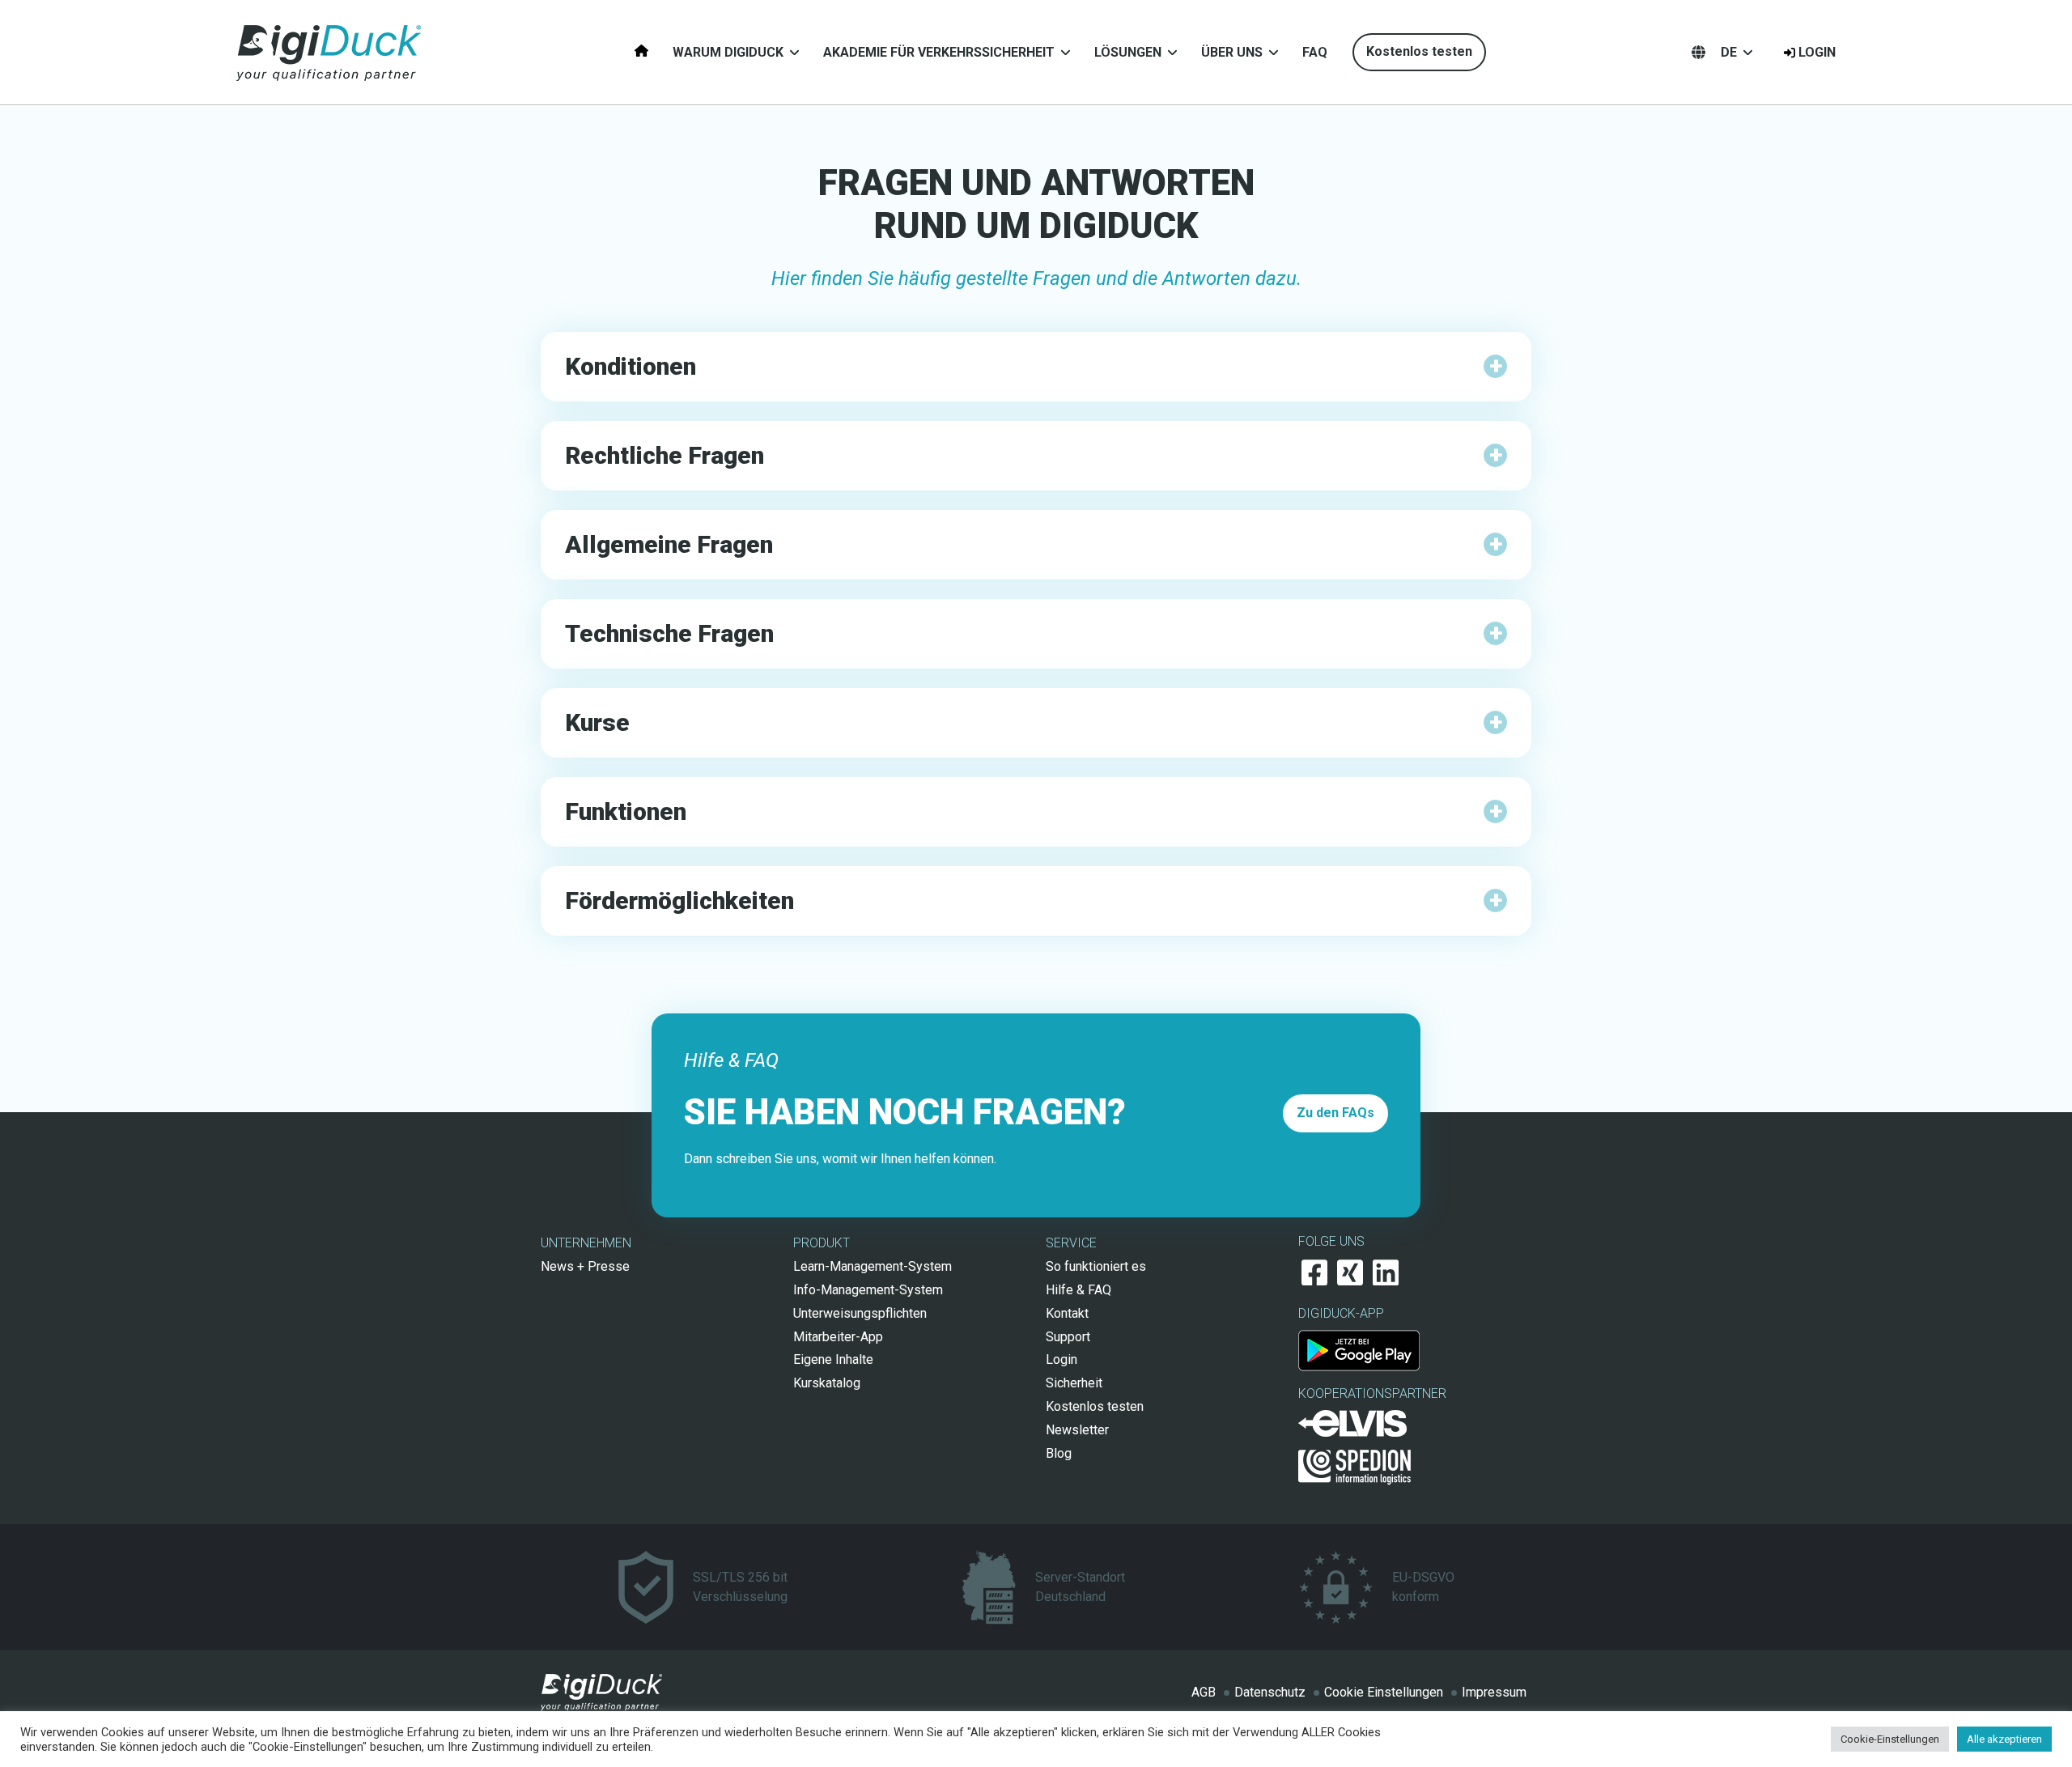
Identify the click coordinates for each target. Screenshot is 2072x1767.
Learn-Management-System (873, 1266)
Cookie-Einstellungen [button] (1890, 1739)
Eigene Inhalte (833, 1359)
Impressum (1494, 1692)
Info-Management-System (868, 1290)
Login (1817, 52)
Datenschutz (1270, 1692)
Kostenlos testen (1419, 51)
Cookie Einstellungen (1384, 1692)
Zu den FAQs (1335, 1113)
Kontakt (1067, 1313)
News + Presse (585, 1266)
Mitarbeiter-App (838, 1337)
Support (1068, 1337)
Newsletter (1077, 1430)
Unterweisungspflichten (860, 1313)
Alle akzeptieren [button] (2004, 1739)
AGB (1204, 1692)
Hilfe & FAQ (1078, 1290)
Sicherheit (1074, 1383)
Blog (1059, 1453)
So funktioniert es (1096, 1266)
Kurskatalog (827, 1383)
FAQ (1315, 52)
